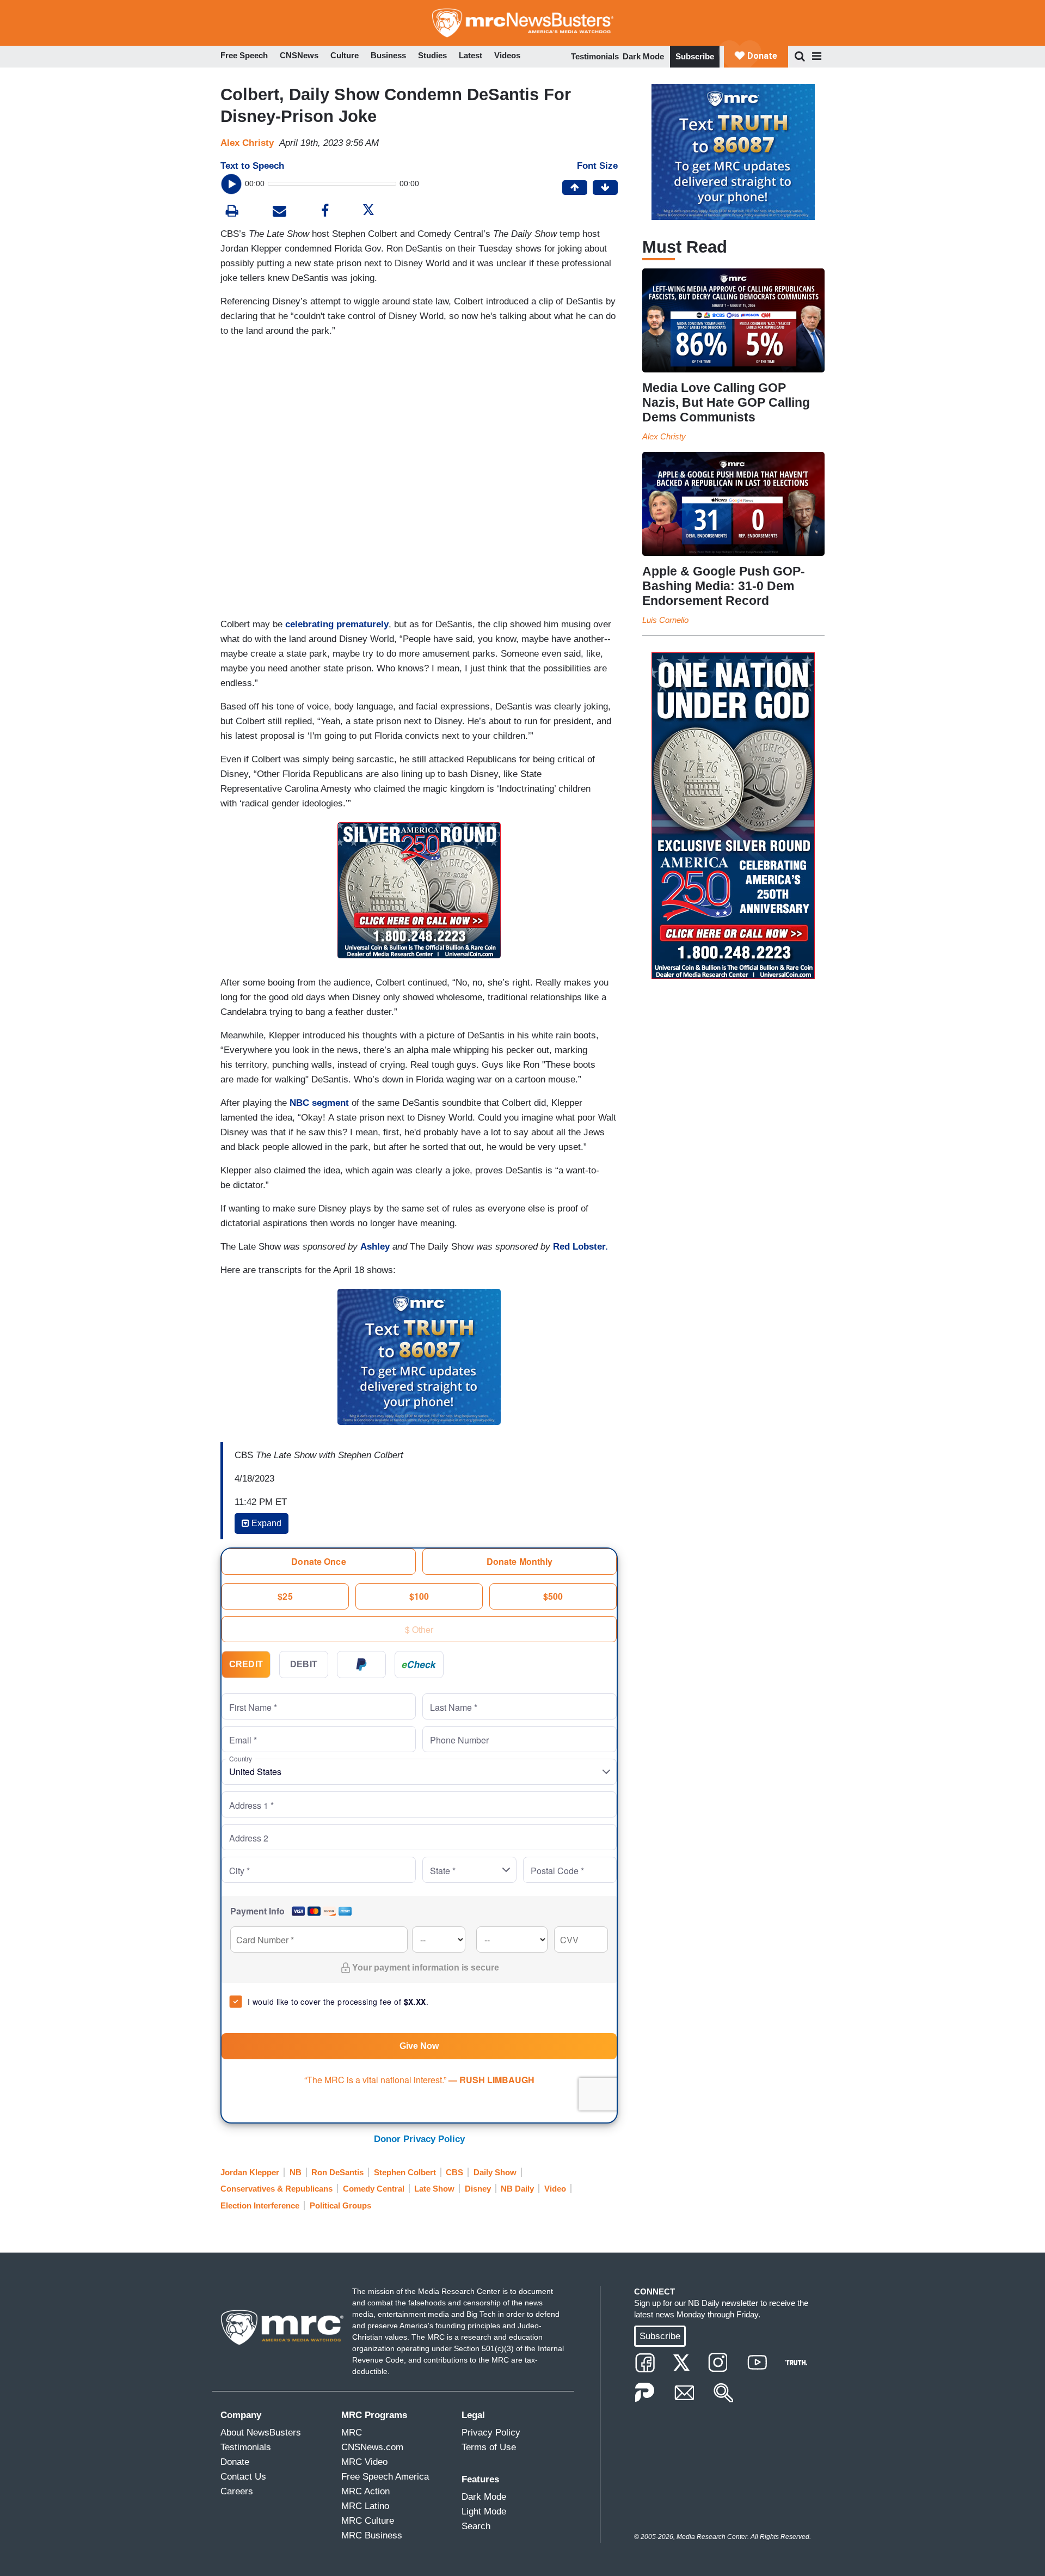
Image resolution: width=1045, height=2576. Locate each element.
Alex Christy (247, 143)
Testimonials (595, 56)
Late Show (434, 2189)
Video (555, 2189)
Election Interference (260, 2205)
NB (296, 2172)
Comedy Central (374, 2189)
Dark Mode (643, 56)
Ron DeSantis (337, 2172)
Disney (478, 2189)
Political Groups (340, 2205)
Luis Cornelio (665, 620)
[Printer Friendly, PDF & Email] (279, 212)
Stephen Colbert (405, 2172)
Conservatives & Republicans (276, 2189)
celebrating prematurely (337, 624)
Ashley (375, 1247)
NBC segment (319, 1103)
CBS (454, 2172)
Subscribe (695, 56)
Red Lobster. (580, 1247)
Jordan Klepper (250, 2172)
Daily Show (495, 2172)
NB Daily (517, 2189)
